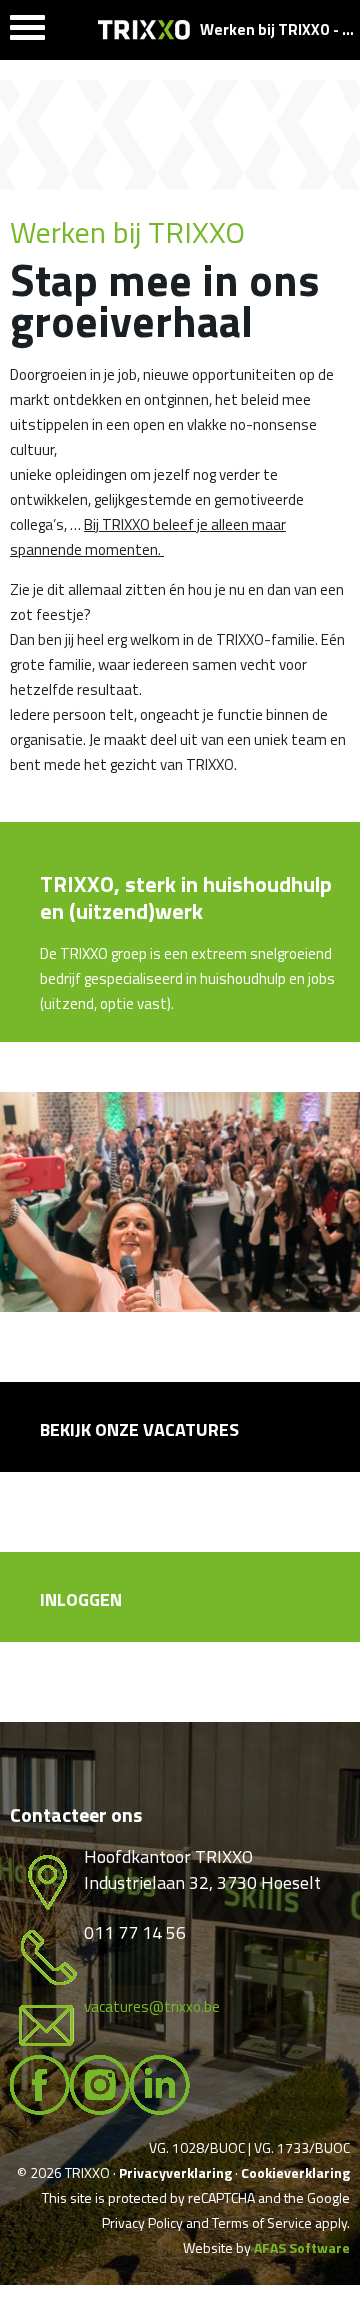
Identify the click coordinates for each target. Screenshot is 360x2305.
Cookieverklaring (295, 2172)
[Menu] (27, 32)
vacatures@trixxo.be (152, 2006)
